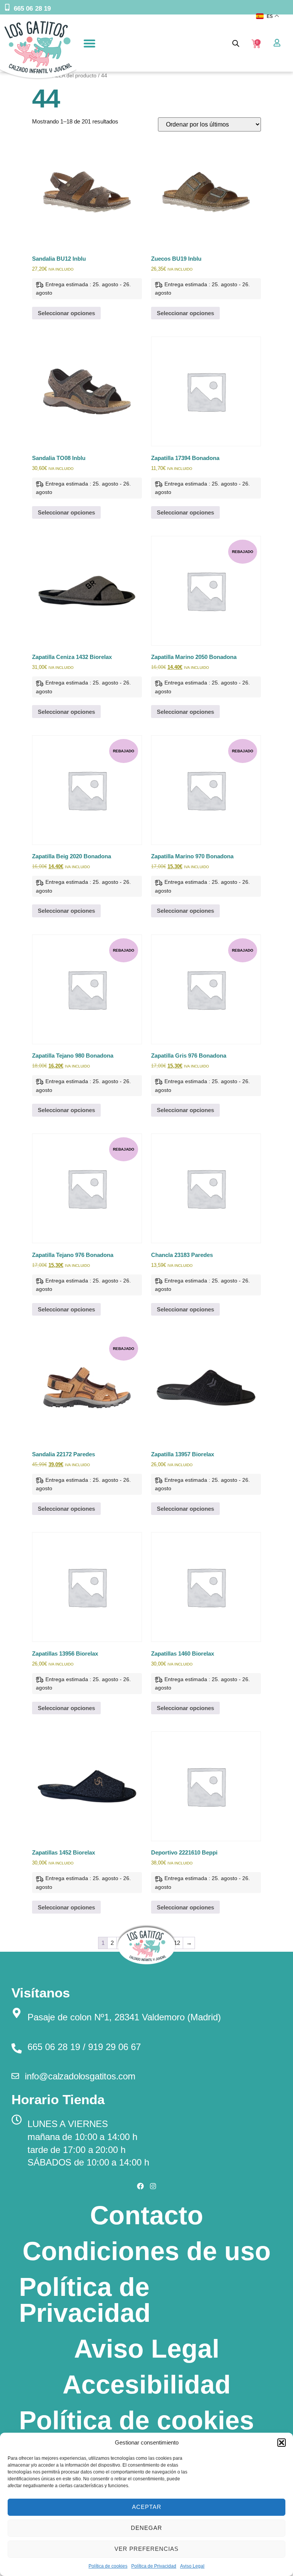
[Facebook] (140, 2186)
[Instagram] (153, 2186)
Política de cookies (108, 2566)
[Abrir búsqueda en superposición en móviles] (236, 43)
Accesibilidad (147, 2384)
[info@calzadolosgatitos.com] (15, 2076)
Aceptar (147, 2507)
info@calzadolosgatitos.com (80, 2076)
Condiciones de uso (147, 2251)
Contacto (147, 2215)
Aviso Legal (192, 2566)
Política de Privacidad (154, 2566)
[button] (282, 2443)
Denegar (146, 2528)
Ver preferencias (146, 2549)
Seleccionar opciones (66, 313)
